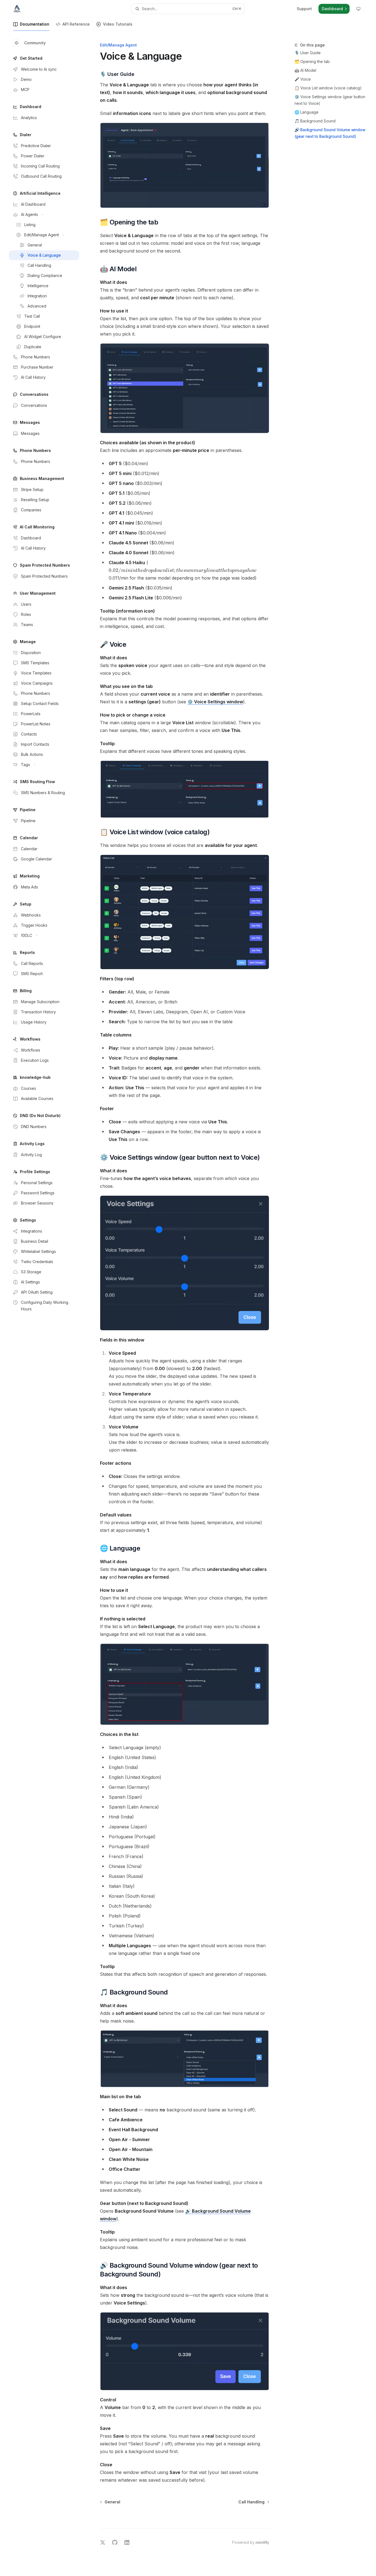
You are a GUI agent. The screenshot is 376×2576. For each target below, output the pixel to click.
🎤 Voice (303, 79)
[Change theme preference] (358, 9)
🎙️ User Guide (308, 53)
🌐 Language (306, 112)
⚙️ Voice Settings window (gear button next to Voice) (330, 100)
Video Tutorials (118, 24)
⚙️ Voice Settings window (215, 702)
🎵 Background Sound (315, 121)
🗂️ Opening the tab (312, 61)
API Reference (76, 24)
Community (35, 43)
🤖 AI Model (305, 70)
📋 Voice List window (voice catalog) (328, 88)
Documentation (35, 24)
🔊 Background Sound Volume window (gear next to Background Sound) (330, 133)
